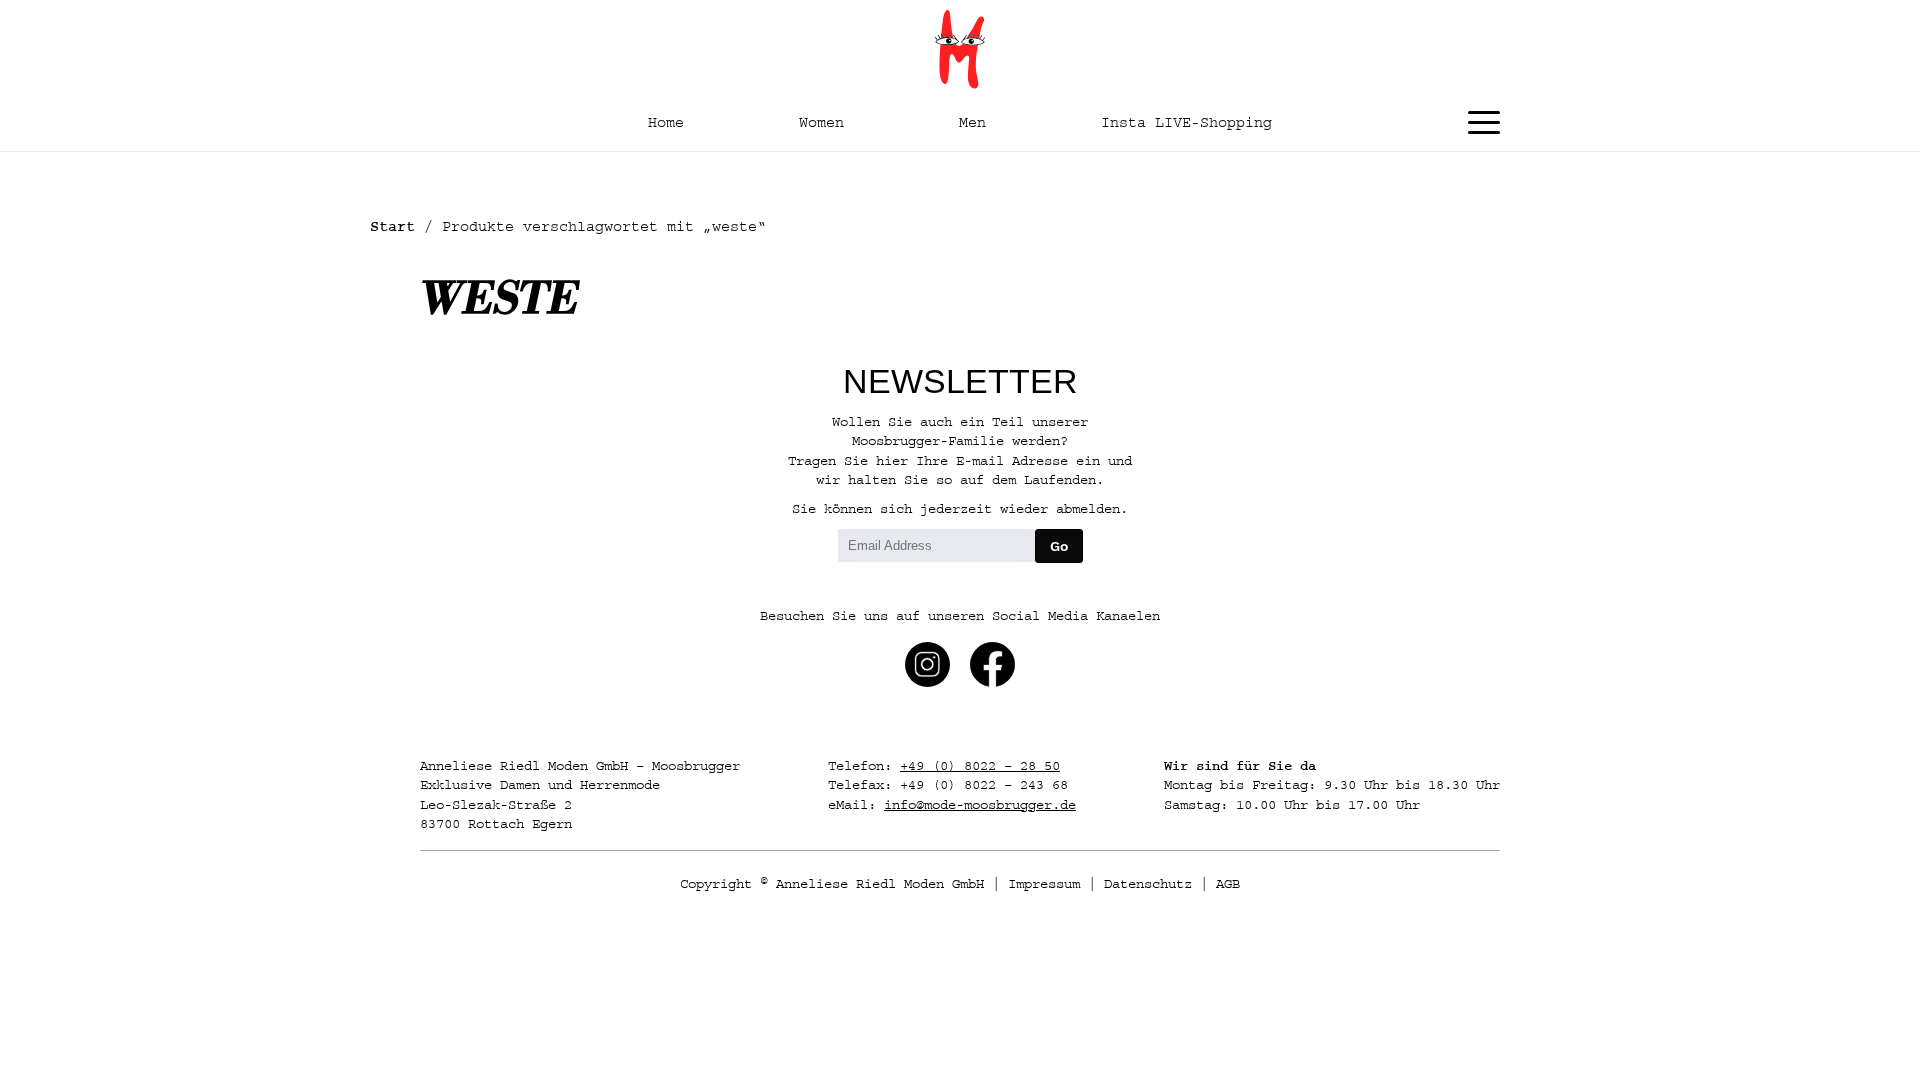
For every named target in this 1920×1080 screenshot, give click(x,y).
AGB (1228, 884)
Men (972, 122)
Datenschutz (1148, 884)
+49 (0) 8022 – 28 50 (980, 766)
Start (392, 226)
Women (821, 122)
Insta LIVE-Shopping (1186, 122)
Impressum (1044, 884)
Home (666, 122)
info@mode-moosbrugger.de (980, 805)
